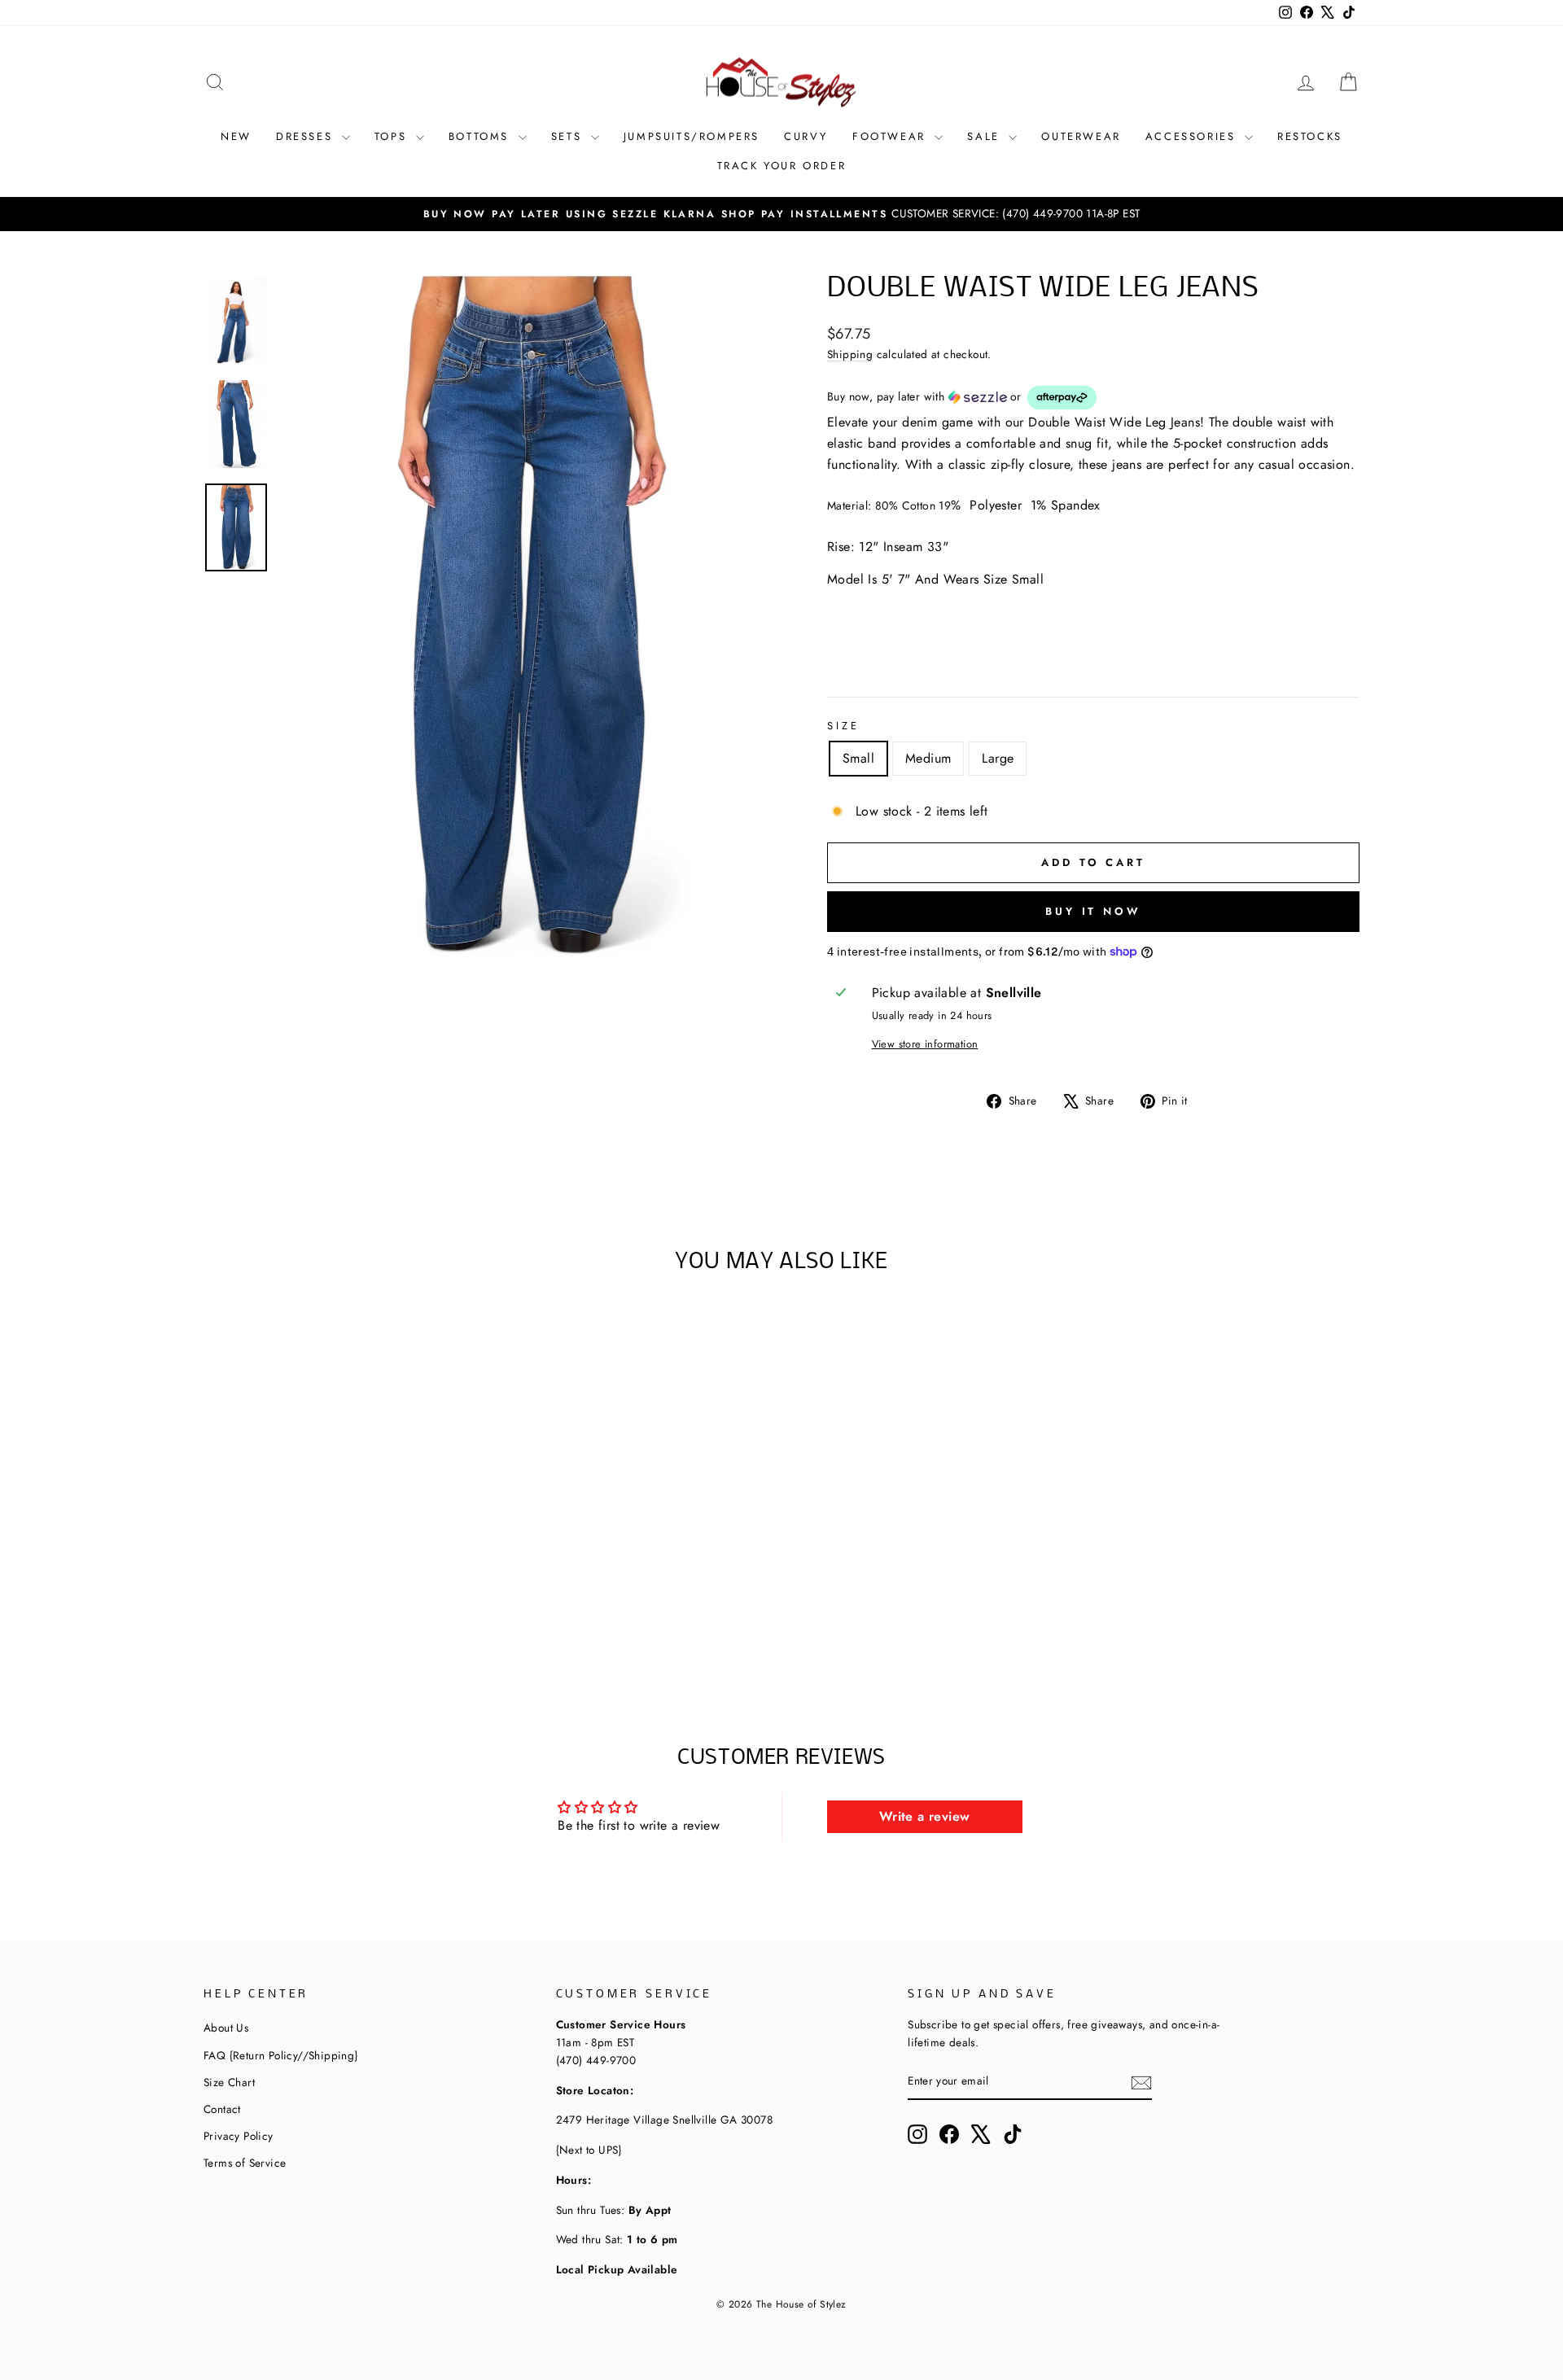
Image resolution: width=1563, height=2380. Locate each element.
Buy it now (1093, 911)
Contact (222, 2109)
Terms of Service (245, 2163)
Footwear (891, 136)
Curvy (806, 136)
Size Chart (229, 2082)
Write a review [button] (925, 1816)
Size (843, 726)
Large (998, 758)
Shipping (850, 354)
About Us (226, 2028)
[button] (1093, 398)
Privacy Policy (239, 2136)
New (236, 136)
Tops (393, 136)
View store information (925, 1044)
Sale (986, 136)
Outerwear (1081, 136)
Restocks (1310, 136)
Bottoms (482, 136)
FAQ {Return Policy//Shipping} (281, 2055)
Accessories (1193, 136)
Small (858, 758)
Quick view (341, 1569)
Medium (928, 758)
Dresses (307, 136)
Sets (569, 136)
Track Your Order (782, 166)
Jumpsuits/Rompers (692, 136)
